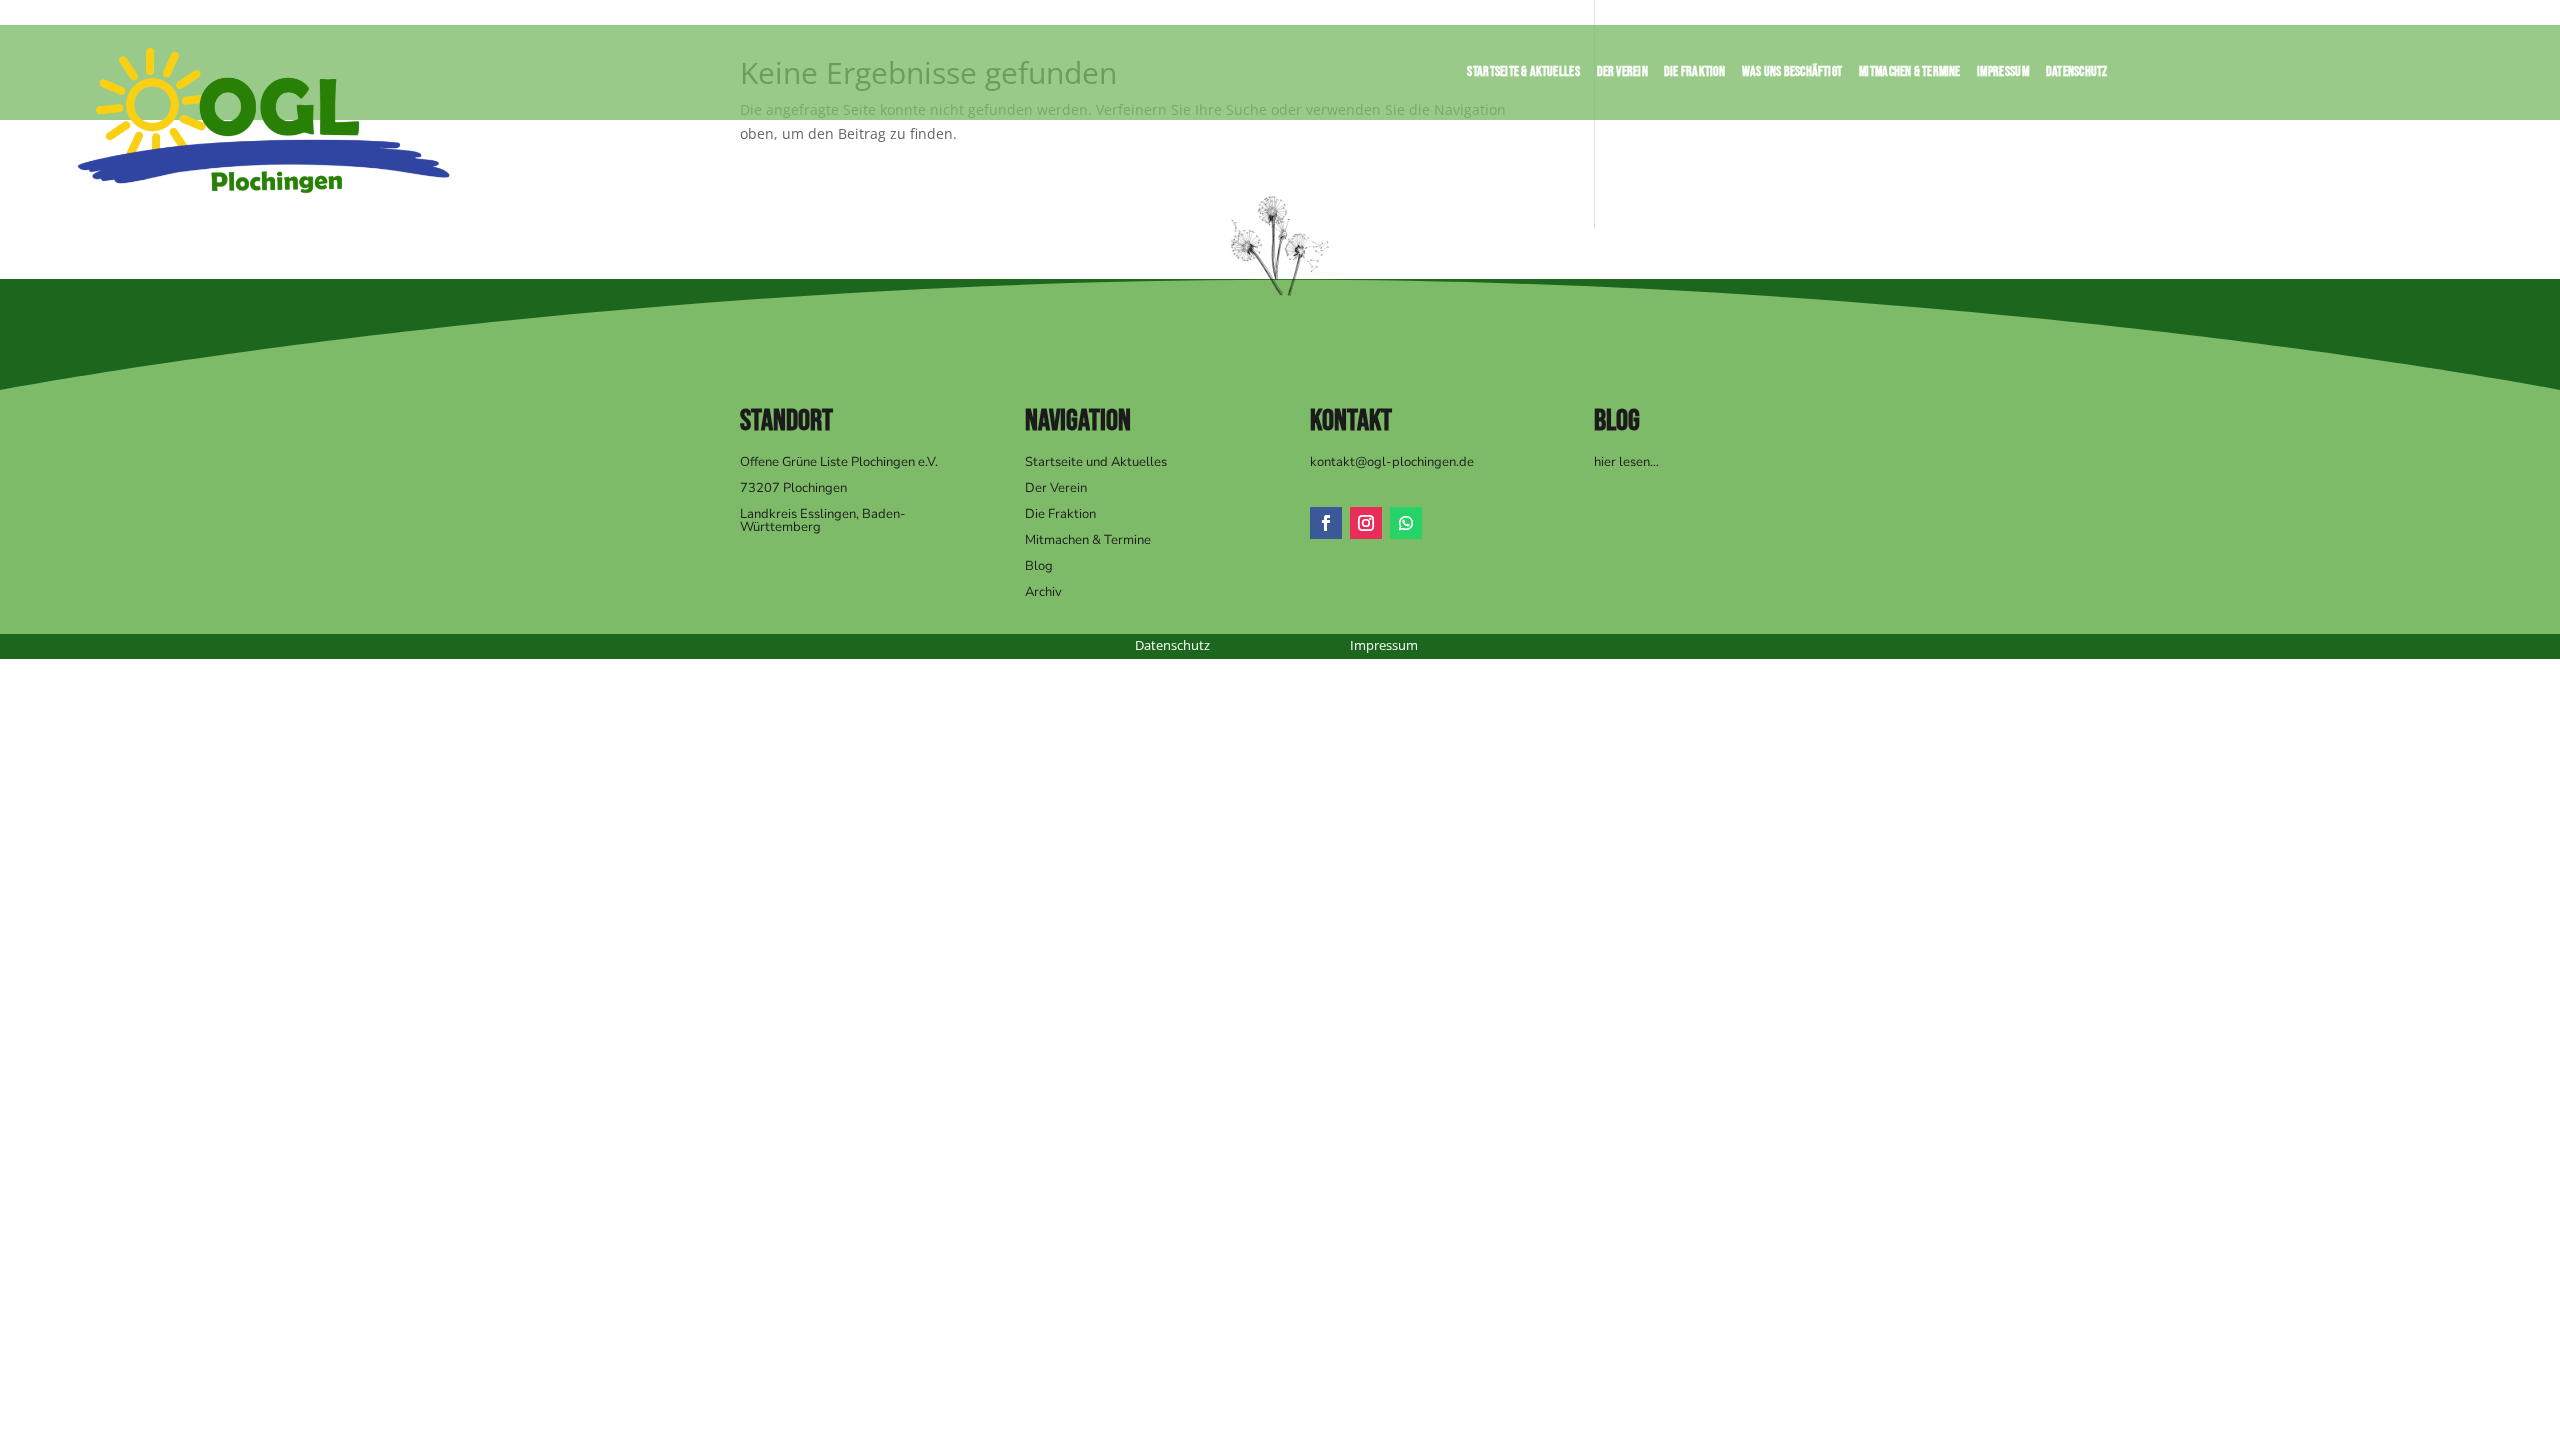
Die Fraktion (1695, 74)
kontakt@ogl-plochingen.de (1392, 462)
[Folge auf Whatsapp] (1406, 523)
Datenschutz (2077, 74)
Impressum (2004, 74)
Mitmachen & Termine (1910, 74)
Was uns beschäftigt (1792, 74)
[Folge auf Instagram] (1366, 523)
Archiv (1043, 592)
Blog (1039, 566)
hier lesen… (1626, 462)
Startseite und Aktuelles (1096, 462)
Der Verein (1622, 74)
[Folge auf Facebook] (1326, 523)
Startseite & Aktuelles (1524, 74)
